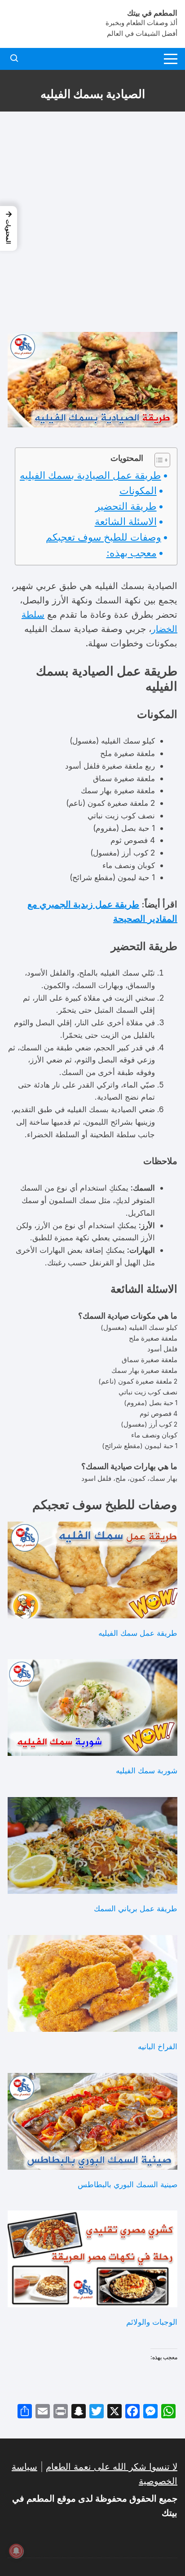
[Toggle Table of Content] (158, 460)
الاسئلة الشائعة (126, 521)
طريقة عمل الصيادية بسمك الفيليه (90, 475)
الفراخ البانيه (158, 2046)
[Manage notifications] (16, 2551)
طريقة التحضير (126, 506)
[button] (9, 228)
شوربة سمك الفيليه (147, 1770)
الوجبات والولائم (152, 2322)
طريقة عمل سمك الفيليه (138, 1633)
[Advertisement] (92, 222)
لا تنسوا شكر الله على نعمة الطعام (112, 2467)
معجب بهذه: (132, 553)
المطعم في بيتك (152, 13)
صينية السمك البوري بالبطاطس (128, 2184)
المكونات (138, 490)
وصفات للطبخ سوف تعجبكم (104, 537)
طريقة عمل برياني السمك (136, 1908)
